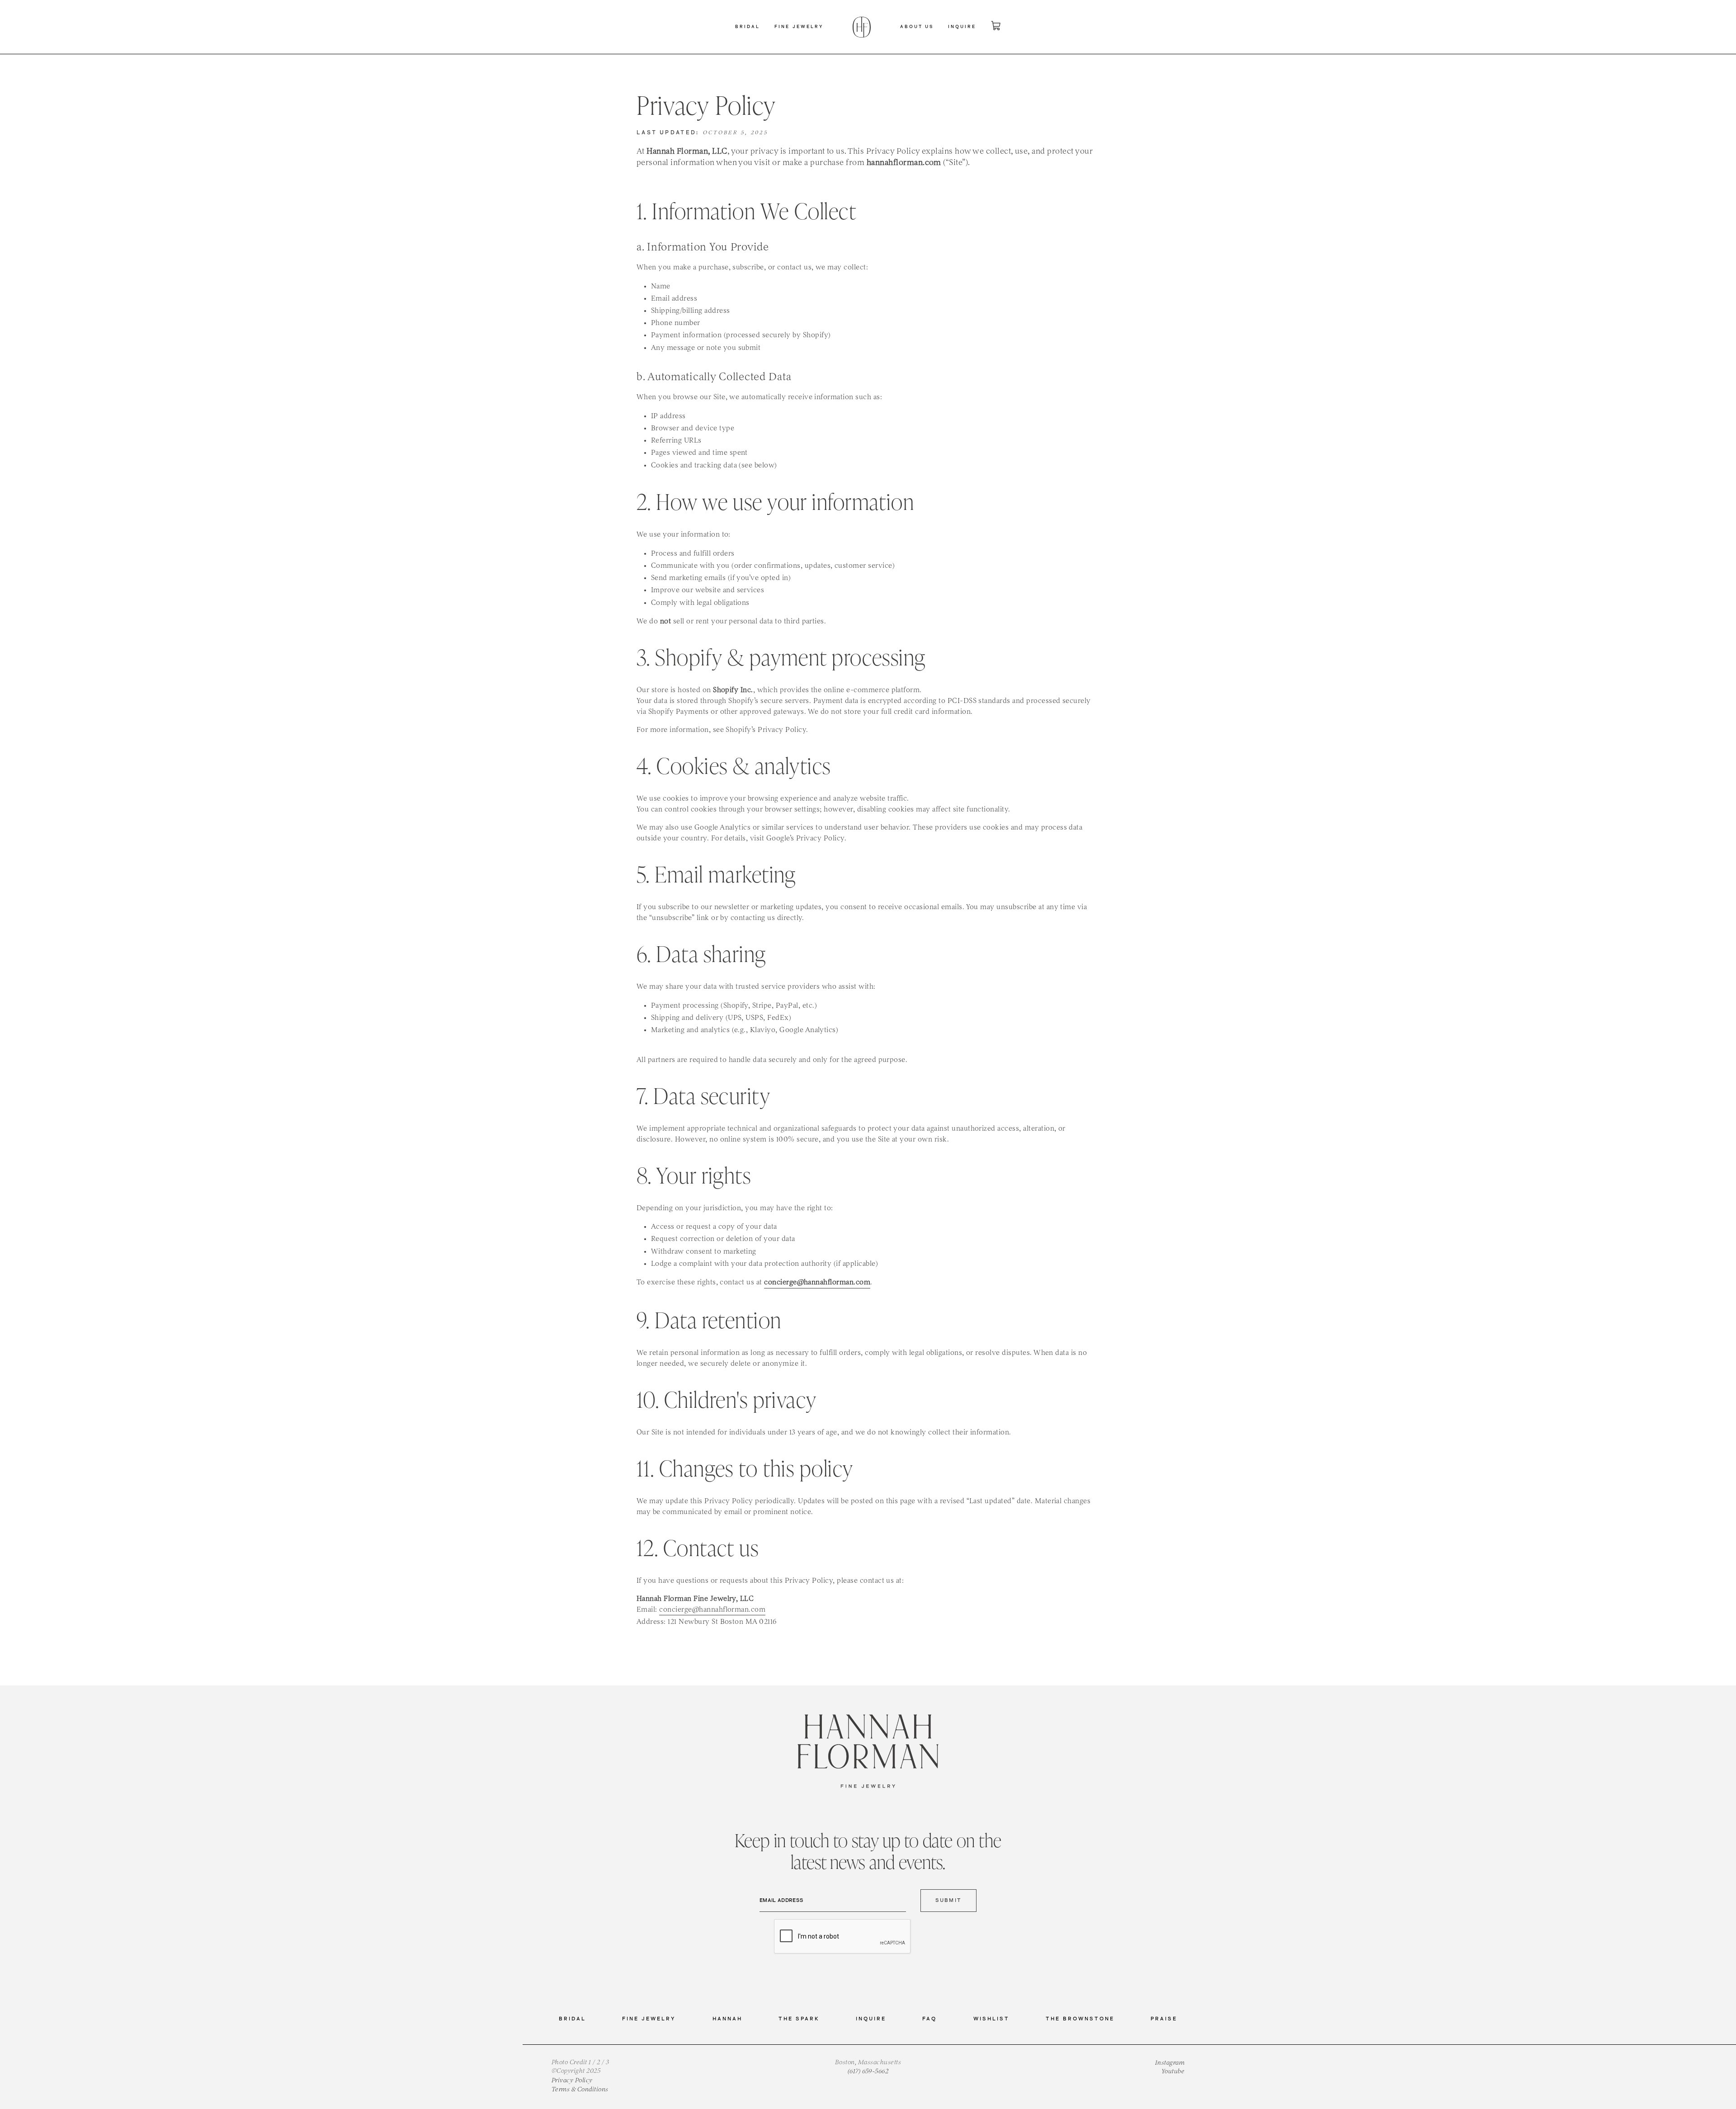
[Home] (862, 27)
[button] (748, 27)
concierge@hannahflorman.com (712, 1610)
